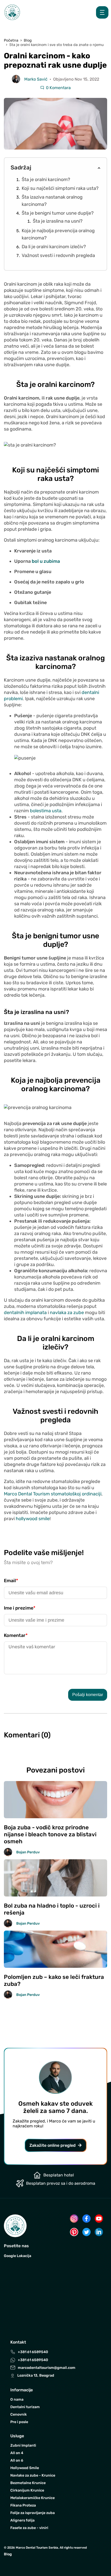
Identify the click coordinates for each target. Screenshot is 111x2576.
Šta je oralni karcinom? (46, 179)
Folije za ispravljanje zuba (33, 2513)
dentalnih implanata (25, 1313)
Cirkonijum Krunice (27, 2490)
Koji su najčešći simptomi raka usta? (60, 188)
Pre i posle (19, 2422)
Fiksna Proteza (23, 2505)
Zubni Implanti (23, 2445)
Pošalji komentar (88, 1695)
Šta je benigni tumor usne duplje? (58, 213)
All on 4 (17, 2453)
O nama (17, 2399)
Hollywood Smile (25, 2468)
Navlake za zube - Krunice (33, 2475)
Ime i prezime (20, 1608)
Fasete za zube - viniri (29, 2528)
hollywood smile (33, 1519)
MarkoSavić (36, 79)
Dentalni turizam (25, 2407)
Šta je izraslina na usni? (58, 221)
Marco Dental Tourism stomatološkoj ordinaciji (53, 1494)
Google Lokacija (18, 2256)
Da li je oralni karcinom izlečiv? (54, 247)
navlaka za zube (67, 1313)
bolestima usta (46, 811)
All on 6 (17, 2460)
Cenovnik (19, 2414)
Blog (8, 2554)
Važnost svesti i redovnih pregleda (58, 255)
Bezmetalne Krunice (28, 2483)
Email (11, 1581)
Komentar (16, 1635)
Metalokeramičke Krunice (33, 2498)
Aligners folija (22, 2520)
